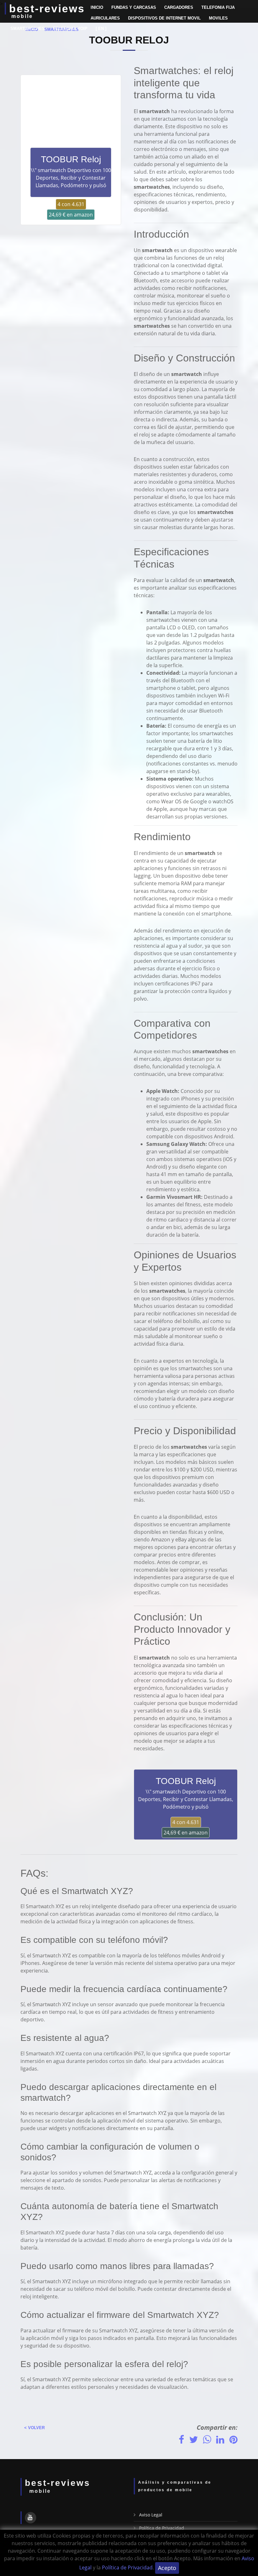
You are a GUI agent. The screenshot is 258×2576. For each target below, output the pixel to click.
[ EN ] (101, 29)
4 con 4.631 (71, 204)
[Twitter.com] (193, 2439)
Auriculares (105, 18)
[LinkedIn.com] (220, 2439)
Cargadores (179, 7)
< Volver (33, 2428)
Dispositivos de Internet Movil (164, 18)
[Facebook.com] (181, 2439)
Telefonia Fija (218, 7)
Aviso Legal (151, 2515)
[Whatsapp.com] (207, 2439)
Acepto (167, 2568)
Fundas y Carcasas (134, 7)
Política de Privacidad (127, 2567)
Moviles (218, 18)
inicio (97, 7)
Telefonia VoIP (70, 29)
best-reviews (47, 9)
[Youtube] (31, 2518)
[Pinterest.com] (233, 2439)
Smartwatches (28, 29)
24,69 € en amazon (71, 215)
